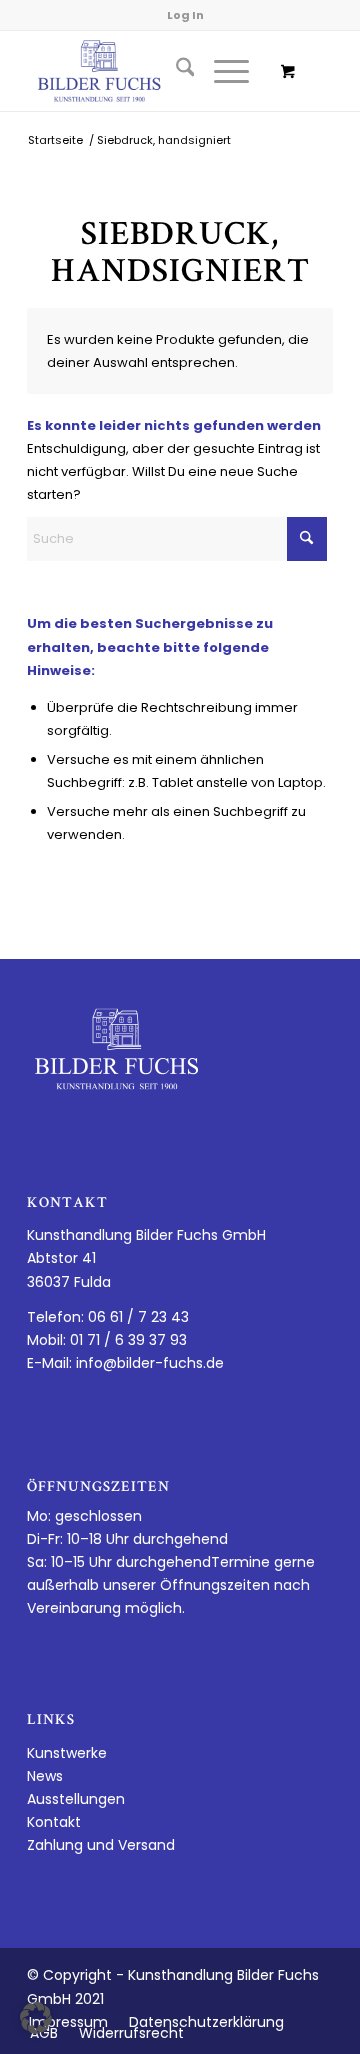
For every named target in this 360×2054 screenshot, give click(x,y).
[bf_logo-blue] (149, 71)
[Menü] (221, 71)
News (45, 1776)
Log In (185, 15)
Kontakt (54, 1822)
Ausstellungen (76, 1799)
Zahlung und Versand (101, 1845)
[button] (36, 2018)
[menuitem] (175, 71)
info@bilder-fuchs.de (150, 1363)
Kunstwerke (67, 1753)
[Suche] (175, 71)
